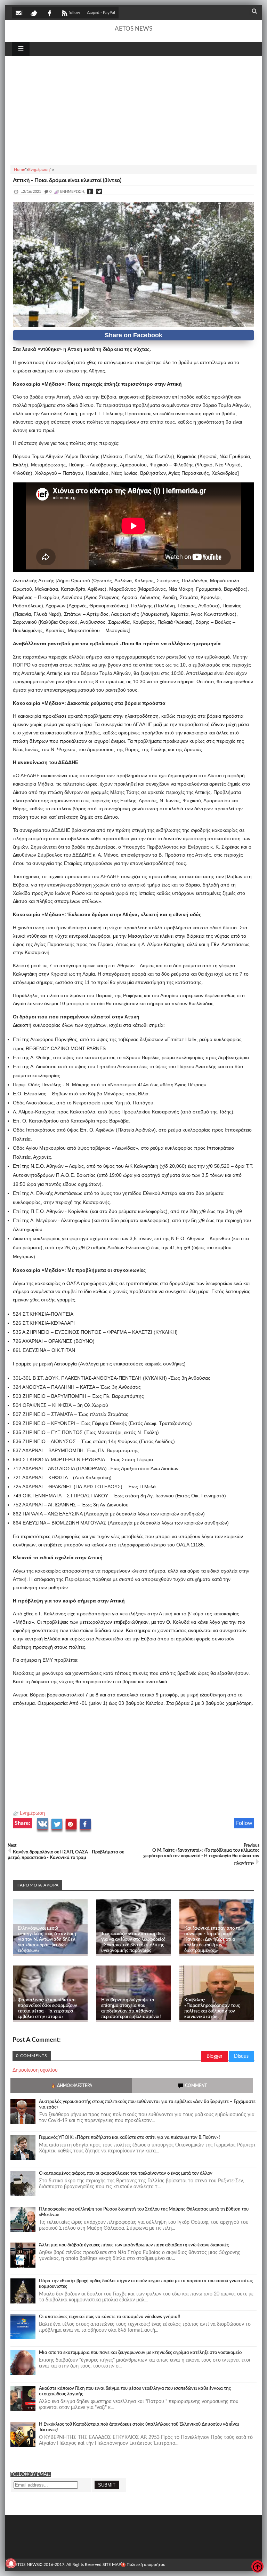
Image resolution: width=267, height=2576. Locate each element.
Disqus (241, 2056)
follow (74, 13)
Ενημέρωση (32, 1813)
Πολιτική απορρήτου (146, 2565)
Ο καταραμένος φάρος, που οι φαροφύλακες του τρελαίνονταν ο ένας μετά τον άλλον (126, 2173)
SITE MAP (112, 2565)
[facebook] (49, 13)
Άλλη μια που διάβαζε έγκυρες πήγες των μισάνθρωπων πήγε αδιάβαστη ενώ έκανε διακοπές (134, 2245)
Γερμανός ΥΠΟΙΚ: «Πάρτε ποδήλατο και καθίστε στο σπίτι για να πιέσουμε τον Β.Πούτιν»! (130, 2138)
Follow (244, 1823)
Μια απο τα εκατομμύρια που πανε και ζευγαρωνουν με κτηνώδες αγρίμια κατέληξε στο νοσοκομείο (140, 2353)
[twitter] (34, 13)
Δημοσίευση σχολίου (35, 2070)
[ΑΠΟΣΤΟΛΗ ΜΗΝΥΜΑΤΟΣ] (19, 13)
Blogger (215, 2056)
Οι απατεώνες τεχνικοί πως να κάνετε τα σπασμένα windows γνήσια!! (110, 2317)
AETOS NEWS (133, 29)
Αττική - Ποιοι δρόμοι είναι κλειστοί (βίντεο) (67, 180)
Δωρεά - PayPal (101, 13)
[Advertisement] (133, 110)
